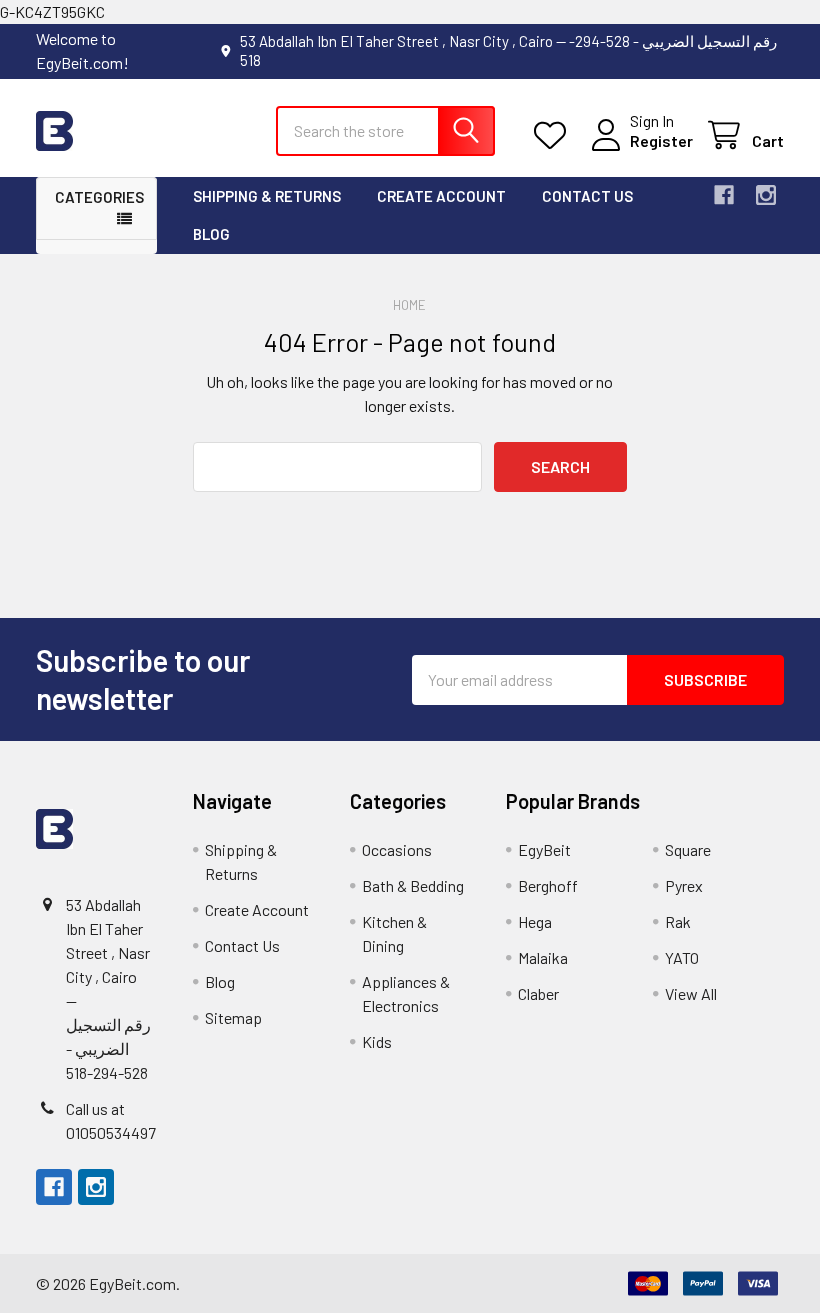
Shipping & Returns (267, 196)
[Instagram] (766, 195)
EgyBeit (544, 849)
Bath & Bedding (413, 885)
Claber (538, 993)
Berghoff (548, 885)
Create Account (441, 196)
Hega (535, 921)
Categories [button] (99, 197)
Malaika (543, 957)
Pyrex (684, 885)
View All (691, 993)
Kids (377, 1041)
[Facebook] (724, 195)
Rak (678, 921)
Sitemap (233, 1017)
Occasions (397, 849)
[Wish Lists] (554, 135)
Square (688, 849)
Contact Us (587, 196)
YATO (682, 957)
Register (661, 140)
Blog (211, 234)
